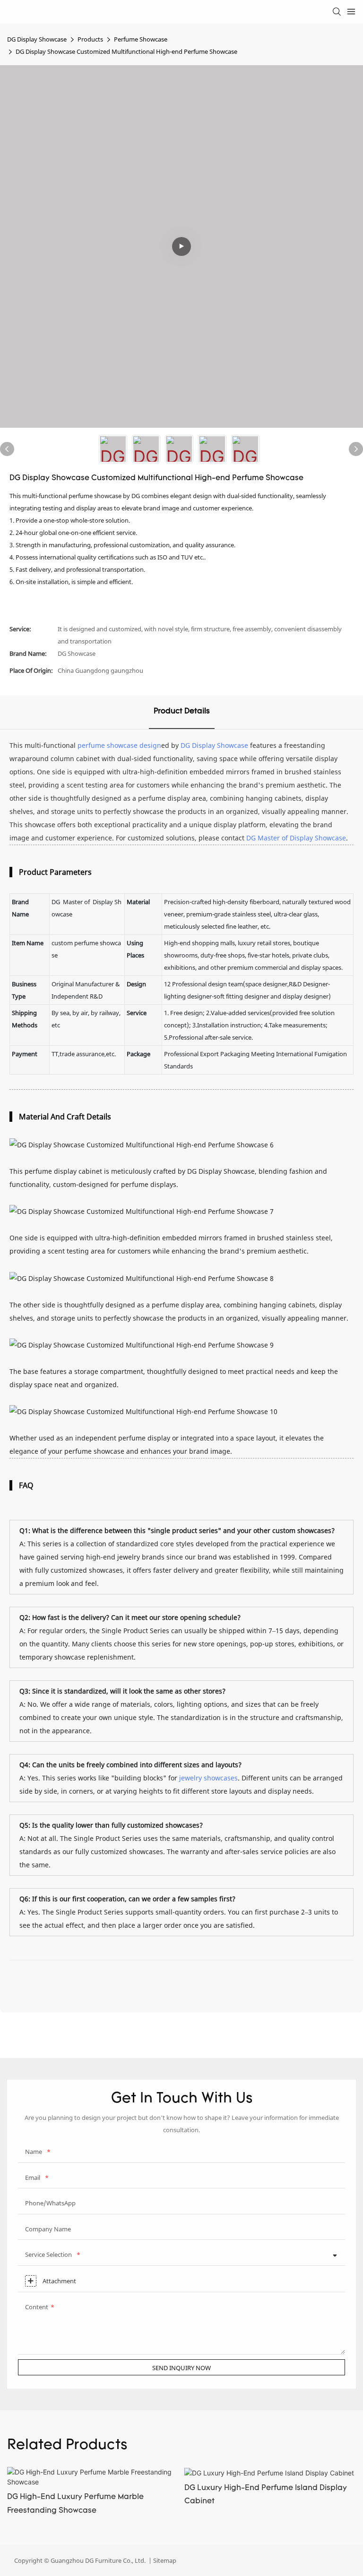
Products (90, 39)
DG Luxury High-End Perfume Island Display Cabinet (266, 2495)
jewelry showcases (208, 1778)
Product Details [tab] (182, 712)
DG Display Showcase (37, 39)
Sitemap (164, 2560)
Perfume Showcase (141, 39)
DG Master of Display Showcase (296, 838)
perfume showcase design (119, 745)
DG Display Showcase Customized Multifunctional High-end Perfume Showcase (126, 51)
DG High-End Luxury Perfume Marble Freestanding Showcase (75, 2504)
